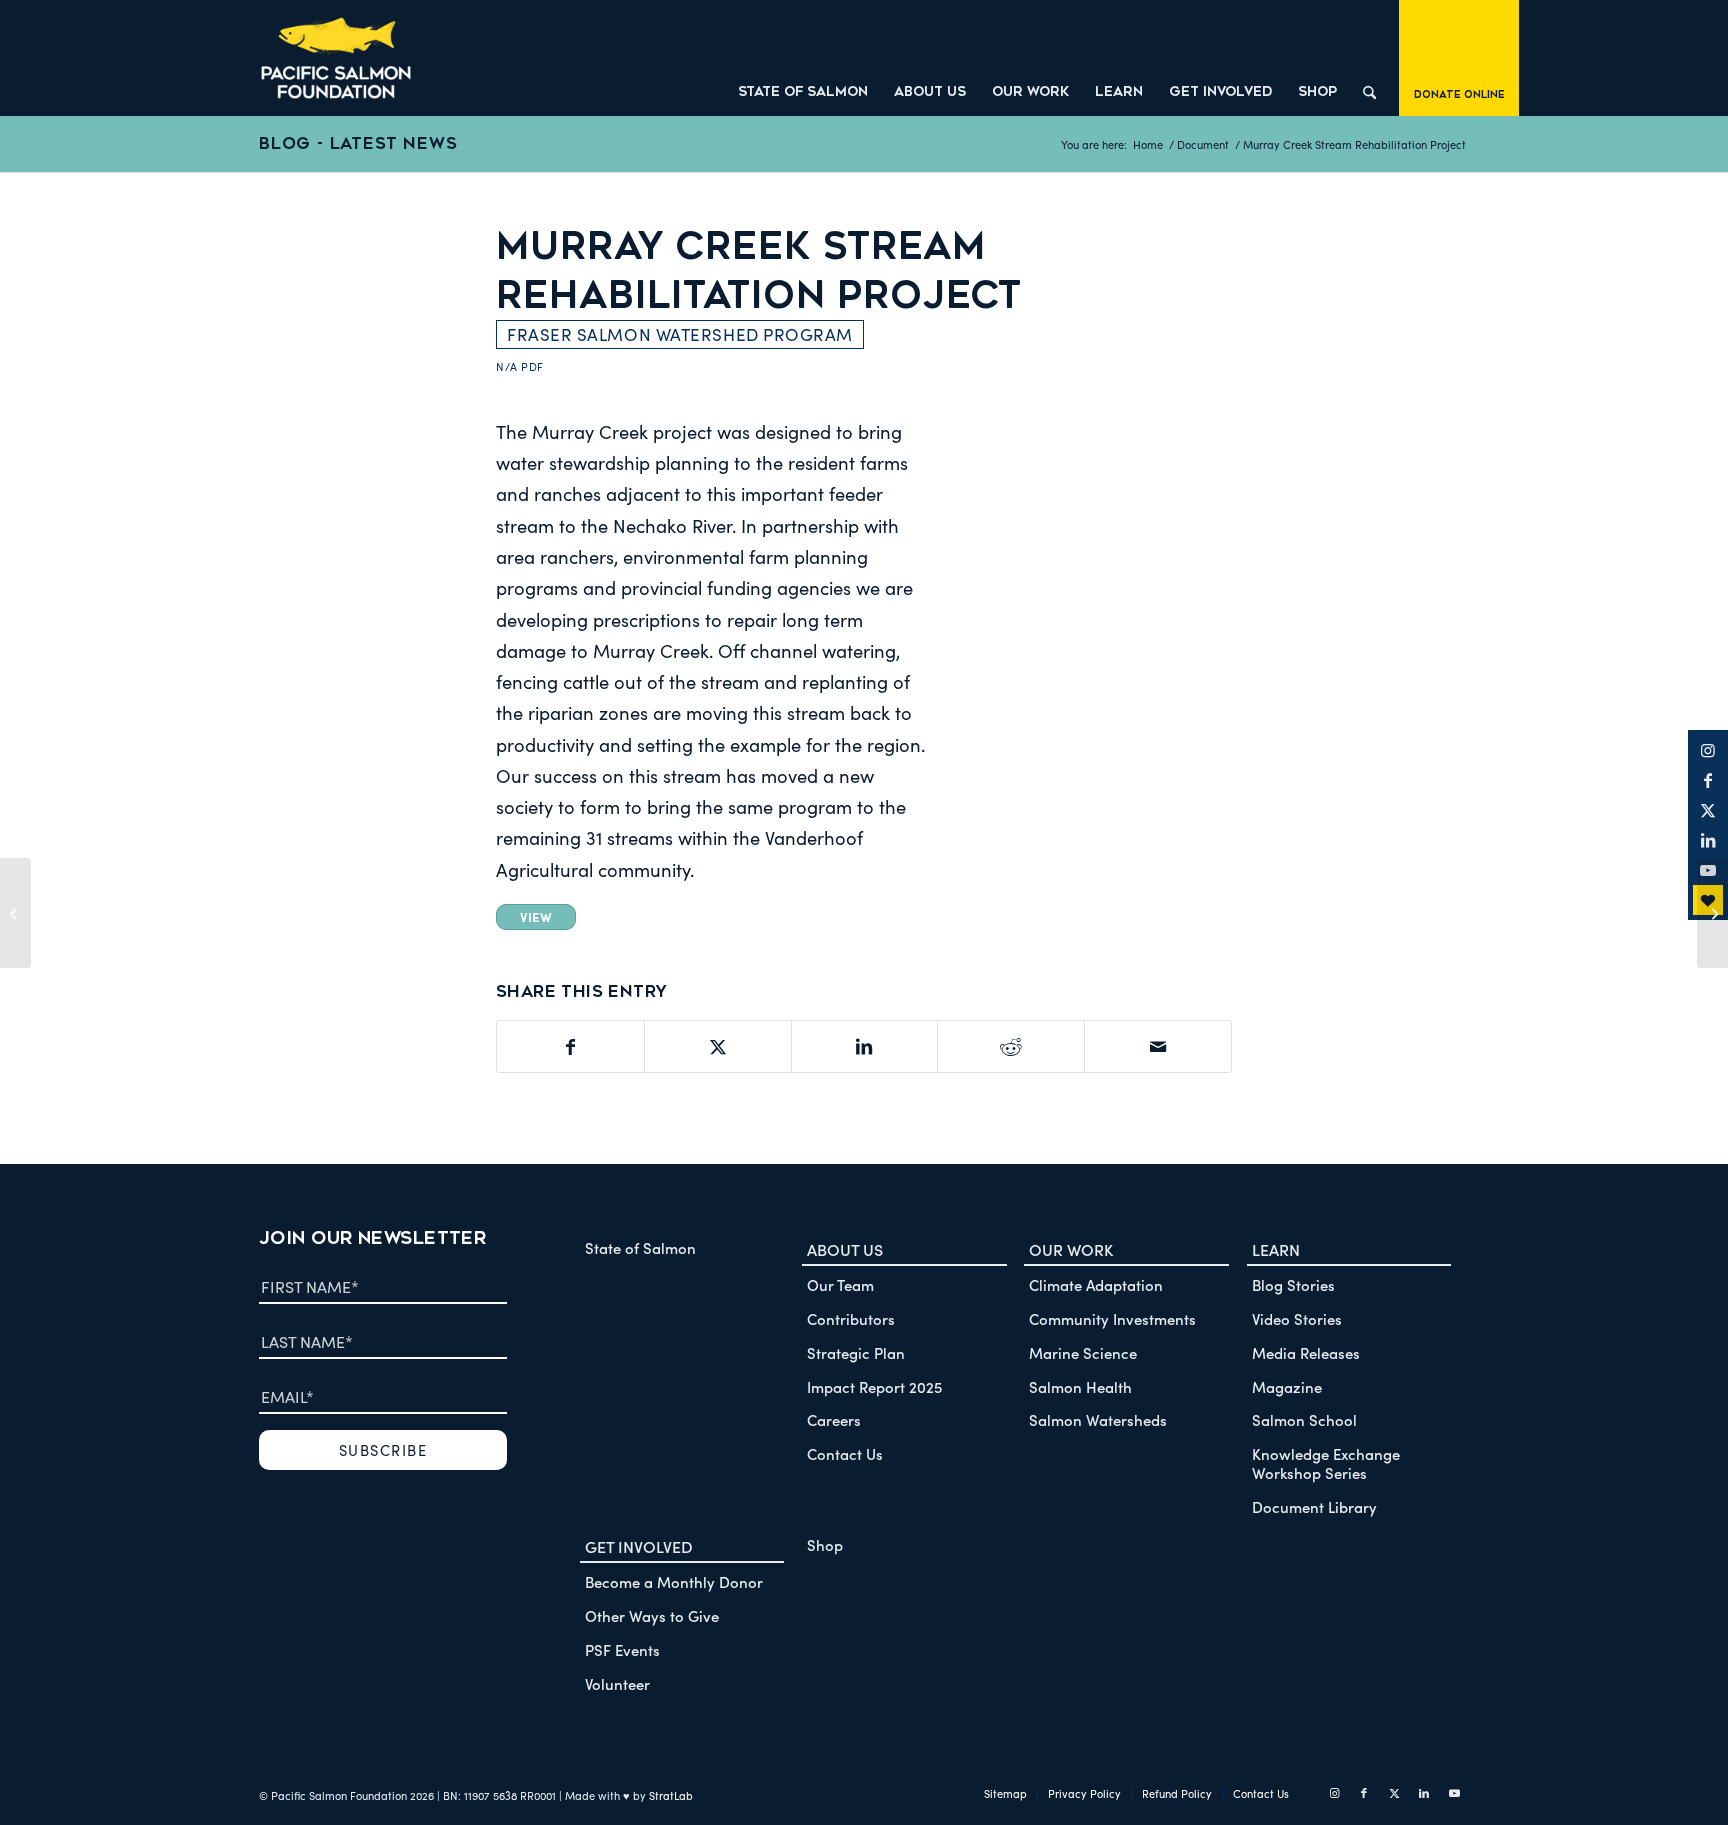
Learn (1276, 1249)
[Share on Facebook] (570, 1046)
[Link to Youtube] (1454, 1793)
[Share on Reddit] (1011, 1046)
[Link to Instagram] (1708, 750)
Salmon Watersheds (1098, 1419)
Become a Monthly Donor (674, 1581)
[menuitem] (803, 58)
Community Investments (1112, 1318)
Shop (825, 1544)
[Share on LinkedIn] (865, 1046)
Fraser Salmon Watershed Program (680, 334)
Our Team (840, 1284)
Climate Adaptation (1096, 1284)
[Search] (1369, 58)
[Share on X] (718, 1046)
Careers (834, 1419)
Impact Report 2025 (874, 1386)
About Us (845, 1249)
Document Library (1314, 1506)
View (536, 916)
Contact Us (845, 1453)
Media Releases (1306, 1352)
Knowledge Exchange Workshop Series (1326, 1463)
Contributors (851, 1318)
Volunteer (617, 1683)
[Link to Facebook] (1708, 780)
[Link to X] (1708, 810)
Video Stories (1297, 1318)
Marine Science (1083, 1352)
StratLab (671, 1795)
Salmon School (1304, 1419)
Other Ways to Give (652, 1615)
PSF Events (622, 1649)
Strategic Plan (856, 1352)
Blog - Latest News (358, 143)
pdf (532, 366)
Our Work (1071, 1249)
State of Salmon (640, 1247)
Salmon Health (1080, 1386)
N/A (507, 366)
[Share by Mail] (1158, 1046)
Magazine (1287, 1386)
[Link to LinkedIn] (1708, 840)
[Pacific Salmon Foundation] (336, 58)
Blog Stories (1293, 1284)
